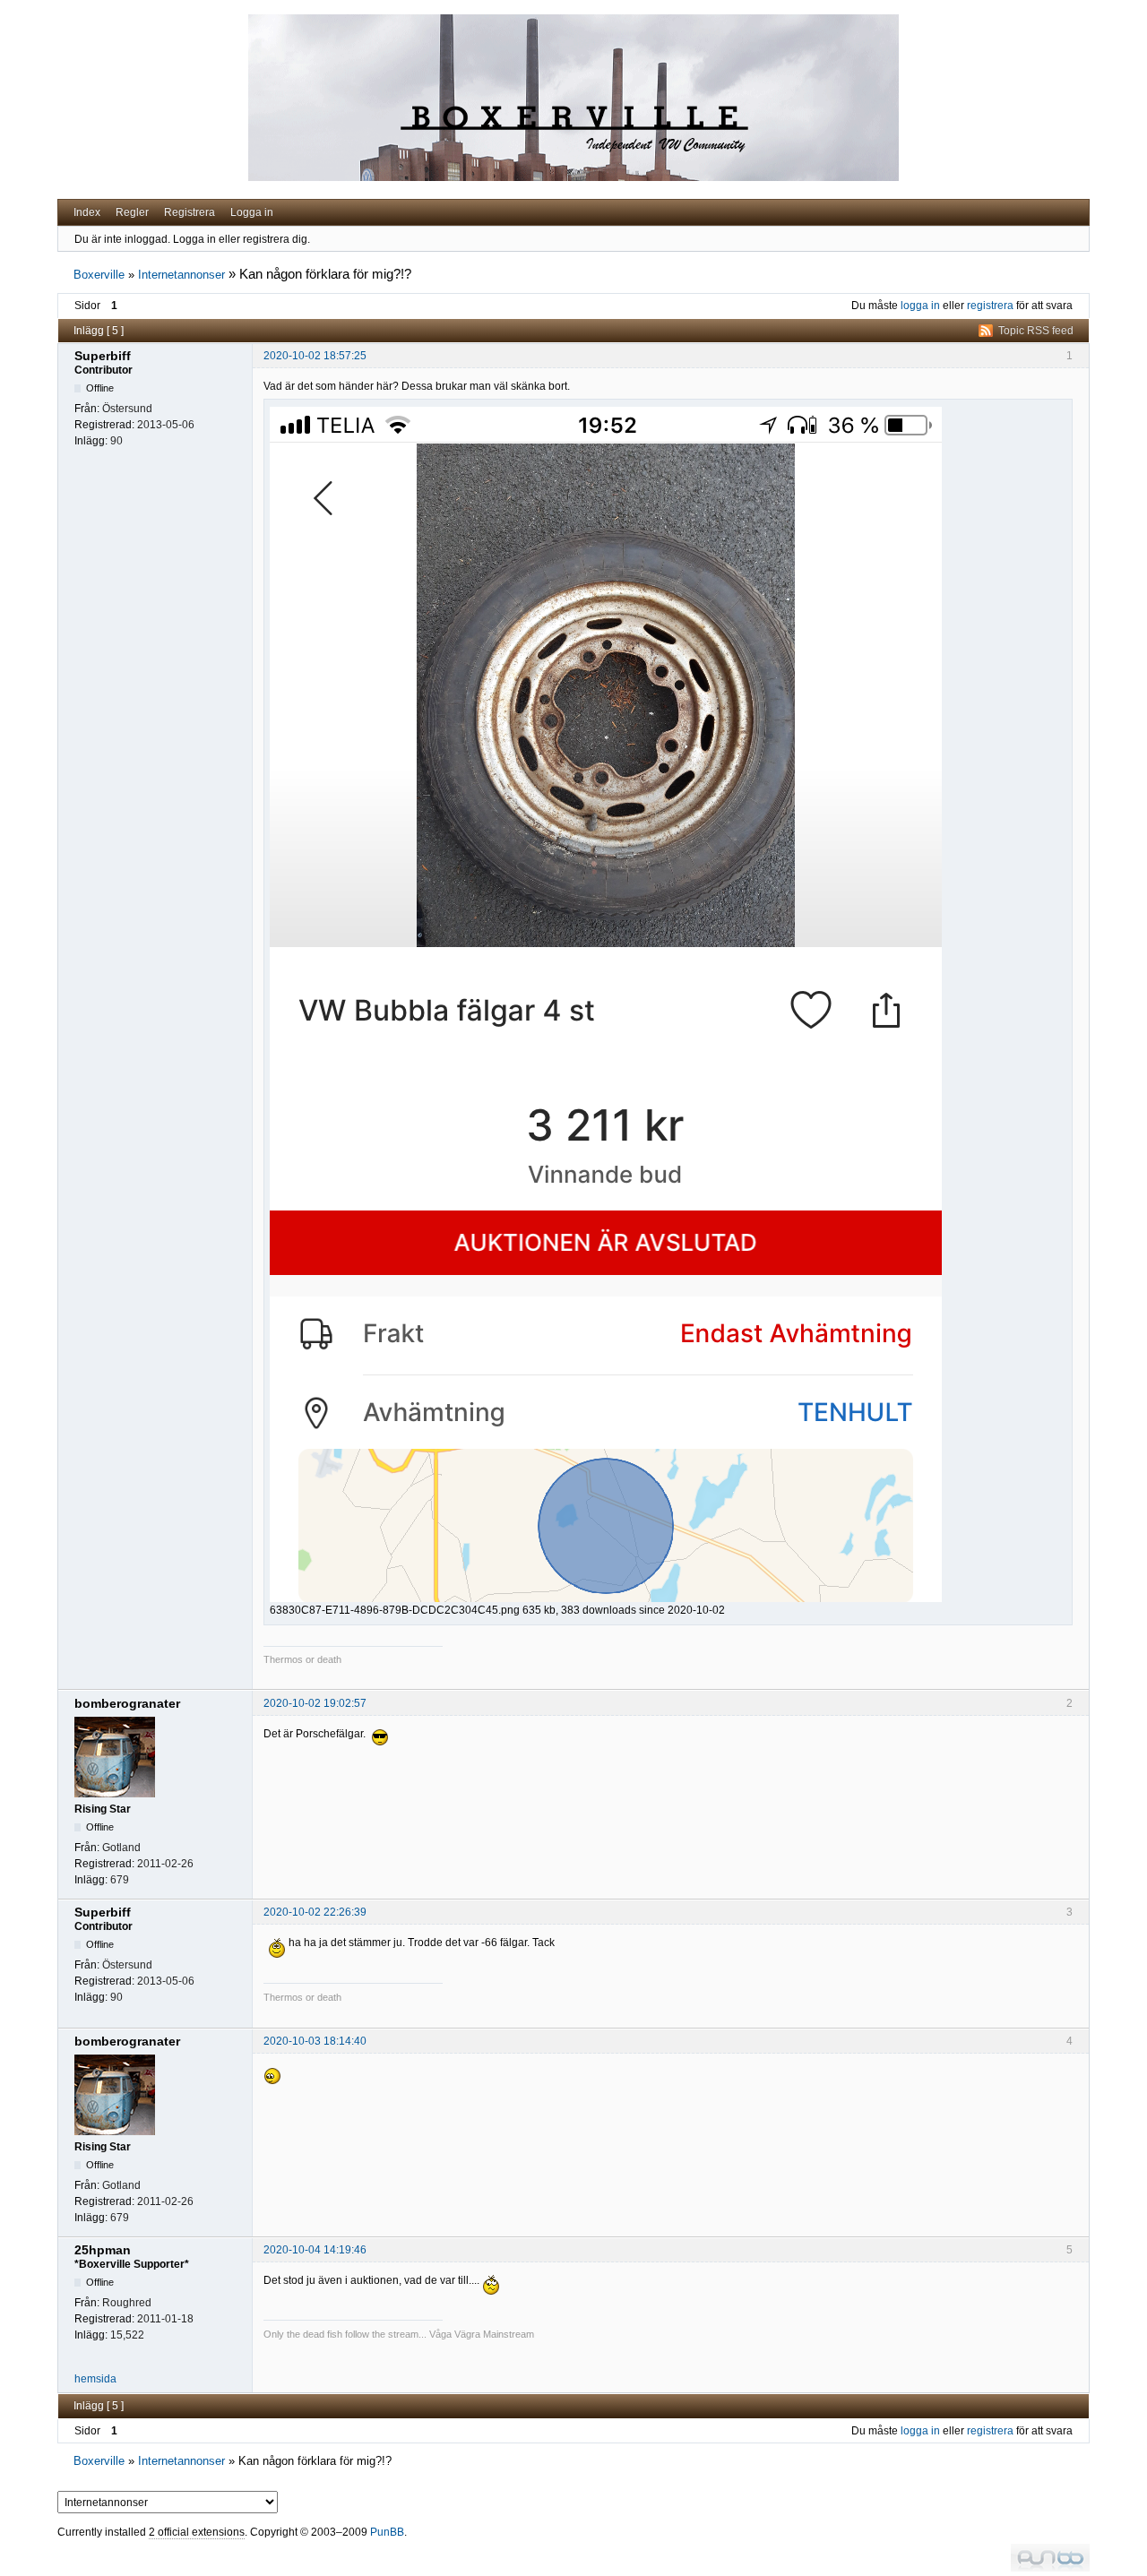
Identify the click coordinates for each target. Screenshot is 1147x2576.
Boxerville (99, 275)
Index (87, 212)
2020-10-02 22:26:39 (315, 1912)
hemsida (95, 2379)
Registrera (190, 212)
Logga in (252, 212)
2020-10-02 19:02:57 (315, 1703)
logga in (920, 306)
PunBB (387, 2532)
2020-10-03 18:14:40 (315, 2041)
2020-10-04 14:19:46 (315, 2250)
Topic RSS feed (1036, 331)
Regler (132, 212)
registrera (990, 306)
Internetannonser (181, 275)
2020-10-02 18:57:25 (315, 356)
